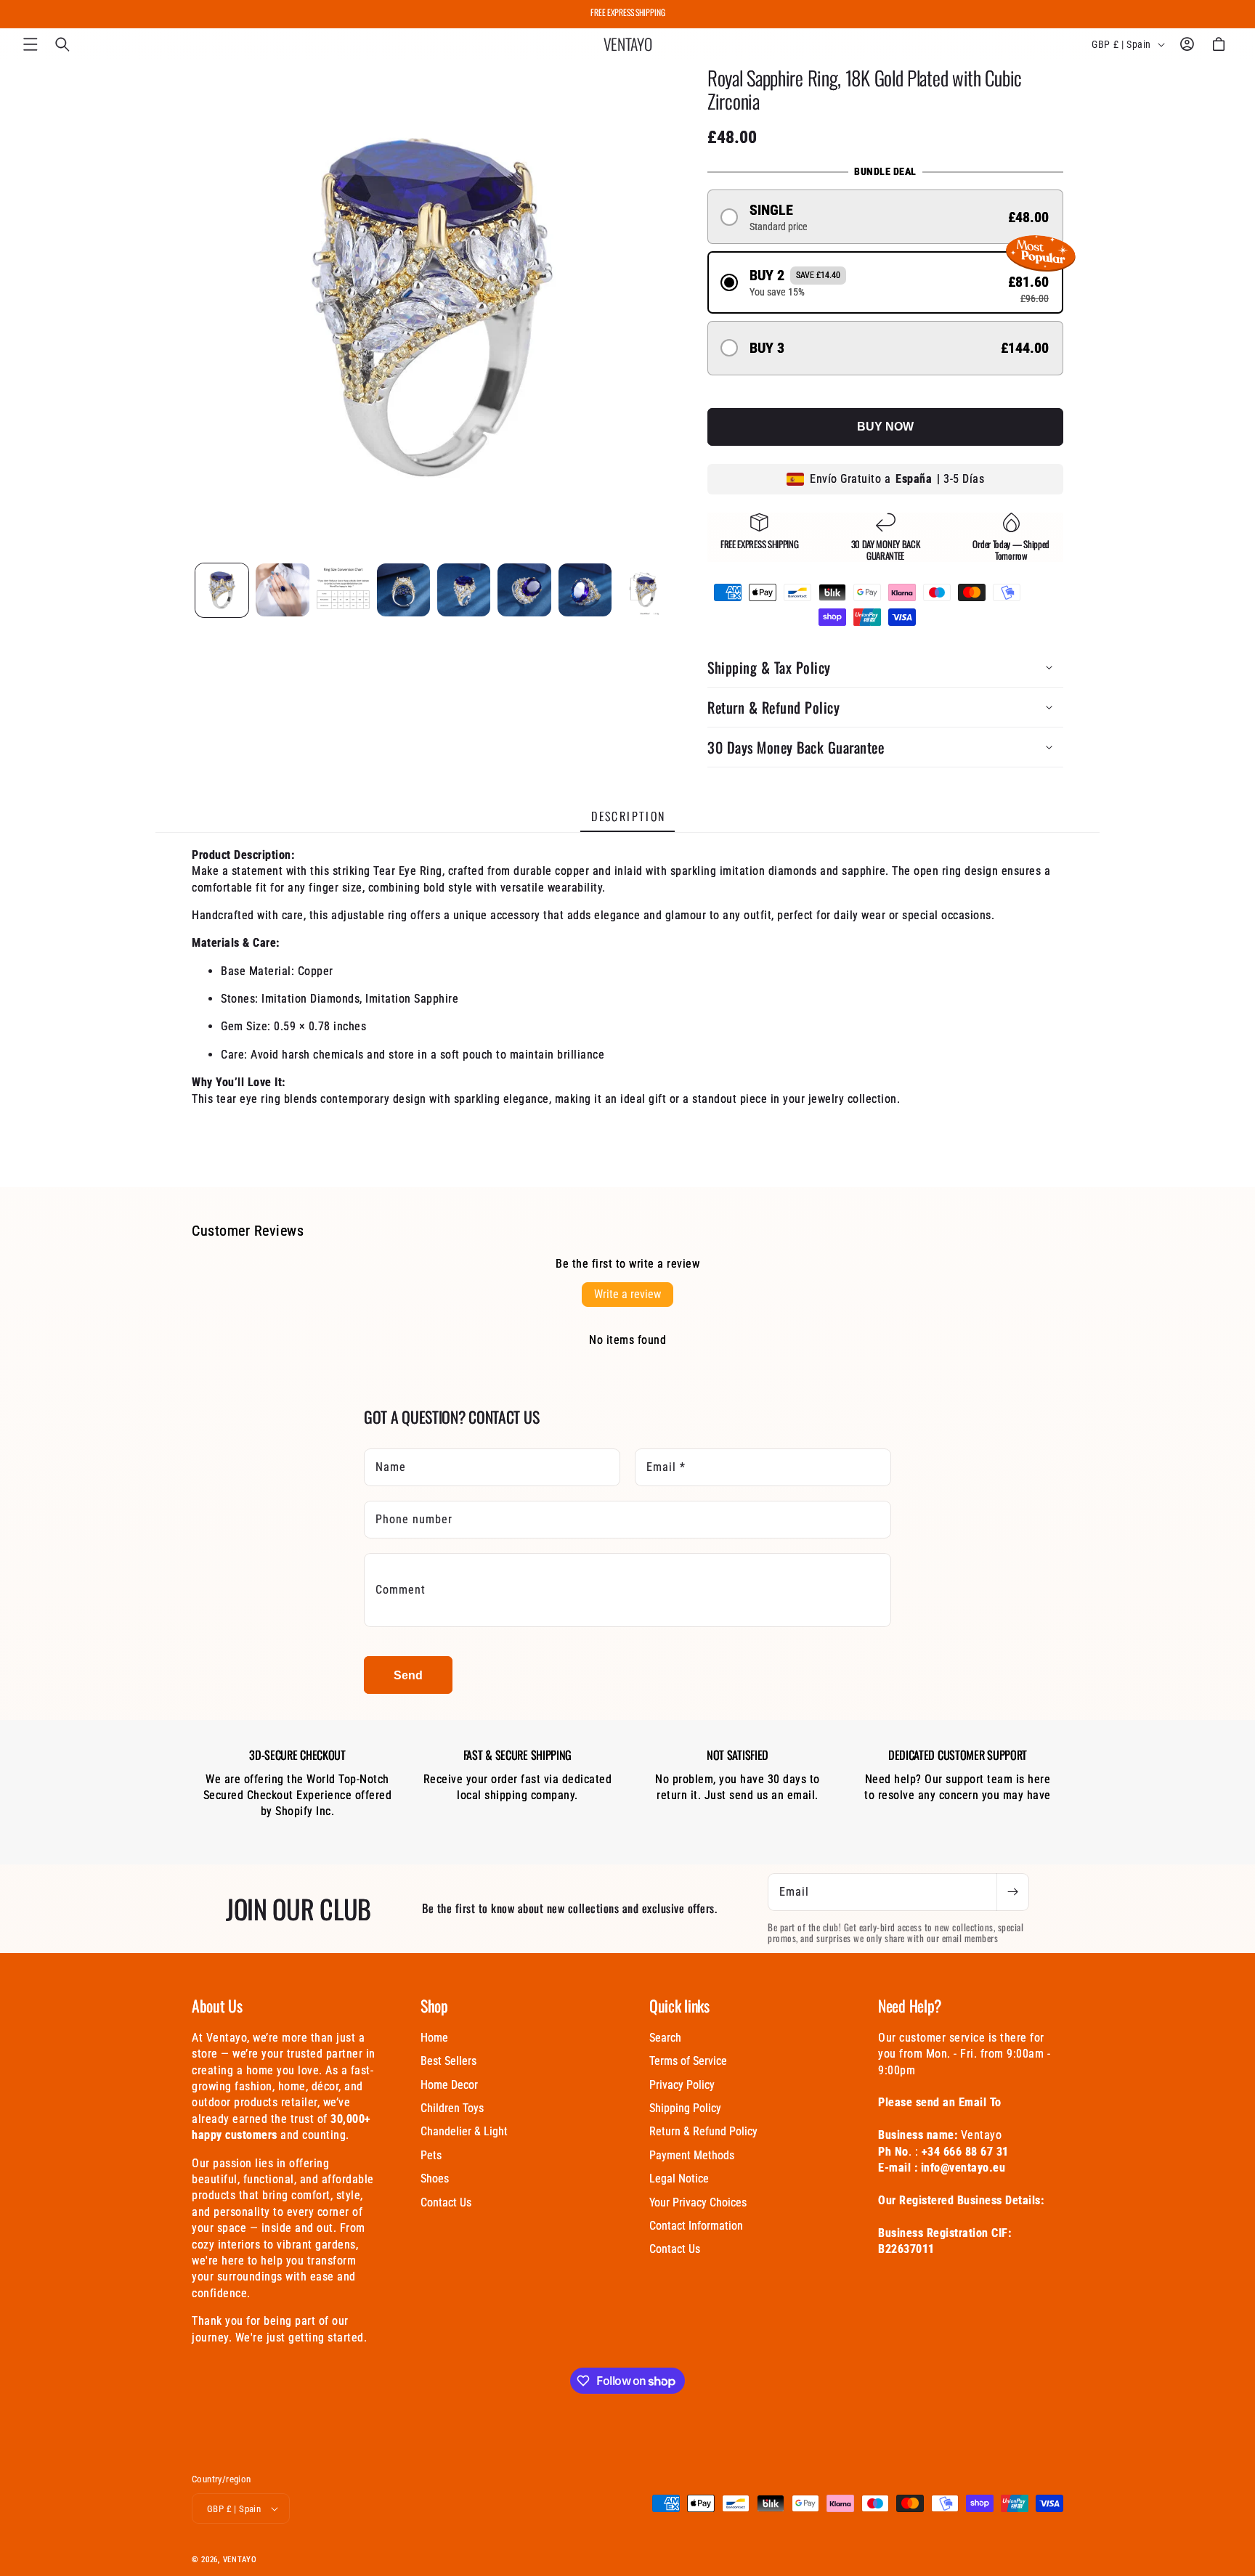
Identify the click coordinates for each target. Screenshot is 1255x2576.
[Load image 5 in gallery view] (464, 590)
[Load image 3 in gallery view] (343, 590)
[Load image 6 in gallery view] (524, 590)
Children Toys (452, 2108)
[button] (31, 44)
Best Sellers (448, 2061)
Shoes (435, 2178)
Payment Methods (692, 2155)
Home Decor (449, 2085)
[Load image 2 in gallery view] (282, 590)
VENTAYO (240, 2560)
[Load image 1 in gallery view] (222, 590)
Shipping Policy (685, 2108)
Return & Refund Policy (703, 2131)
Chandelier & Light (464, 2131)
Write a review (627, 1294)
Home (434, 2038)
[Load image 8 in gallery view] (645, 590)
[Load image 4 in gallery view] (403, 590)
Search (665, 2038)
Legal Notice (679, 2178)
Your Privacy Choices (698, 2202)
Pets (431, 2155)
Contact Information (696, 2226)
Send (408, 1675)
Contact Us (446, 2202)
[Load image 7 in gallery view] (585, 590)
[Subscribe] (1012, 1892)
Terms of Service (688, 2061)
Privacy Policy (682, 2085)
